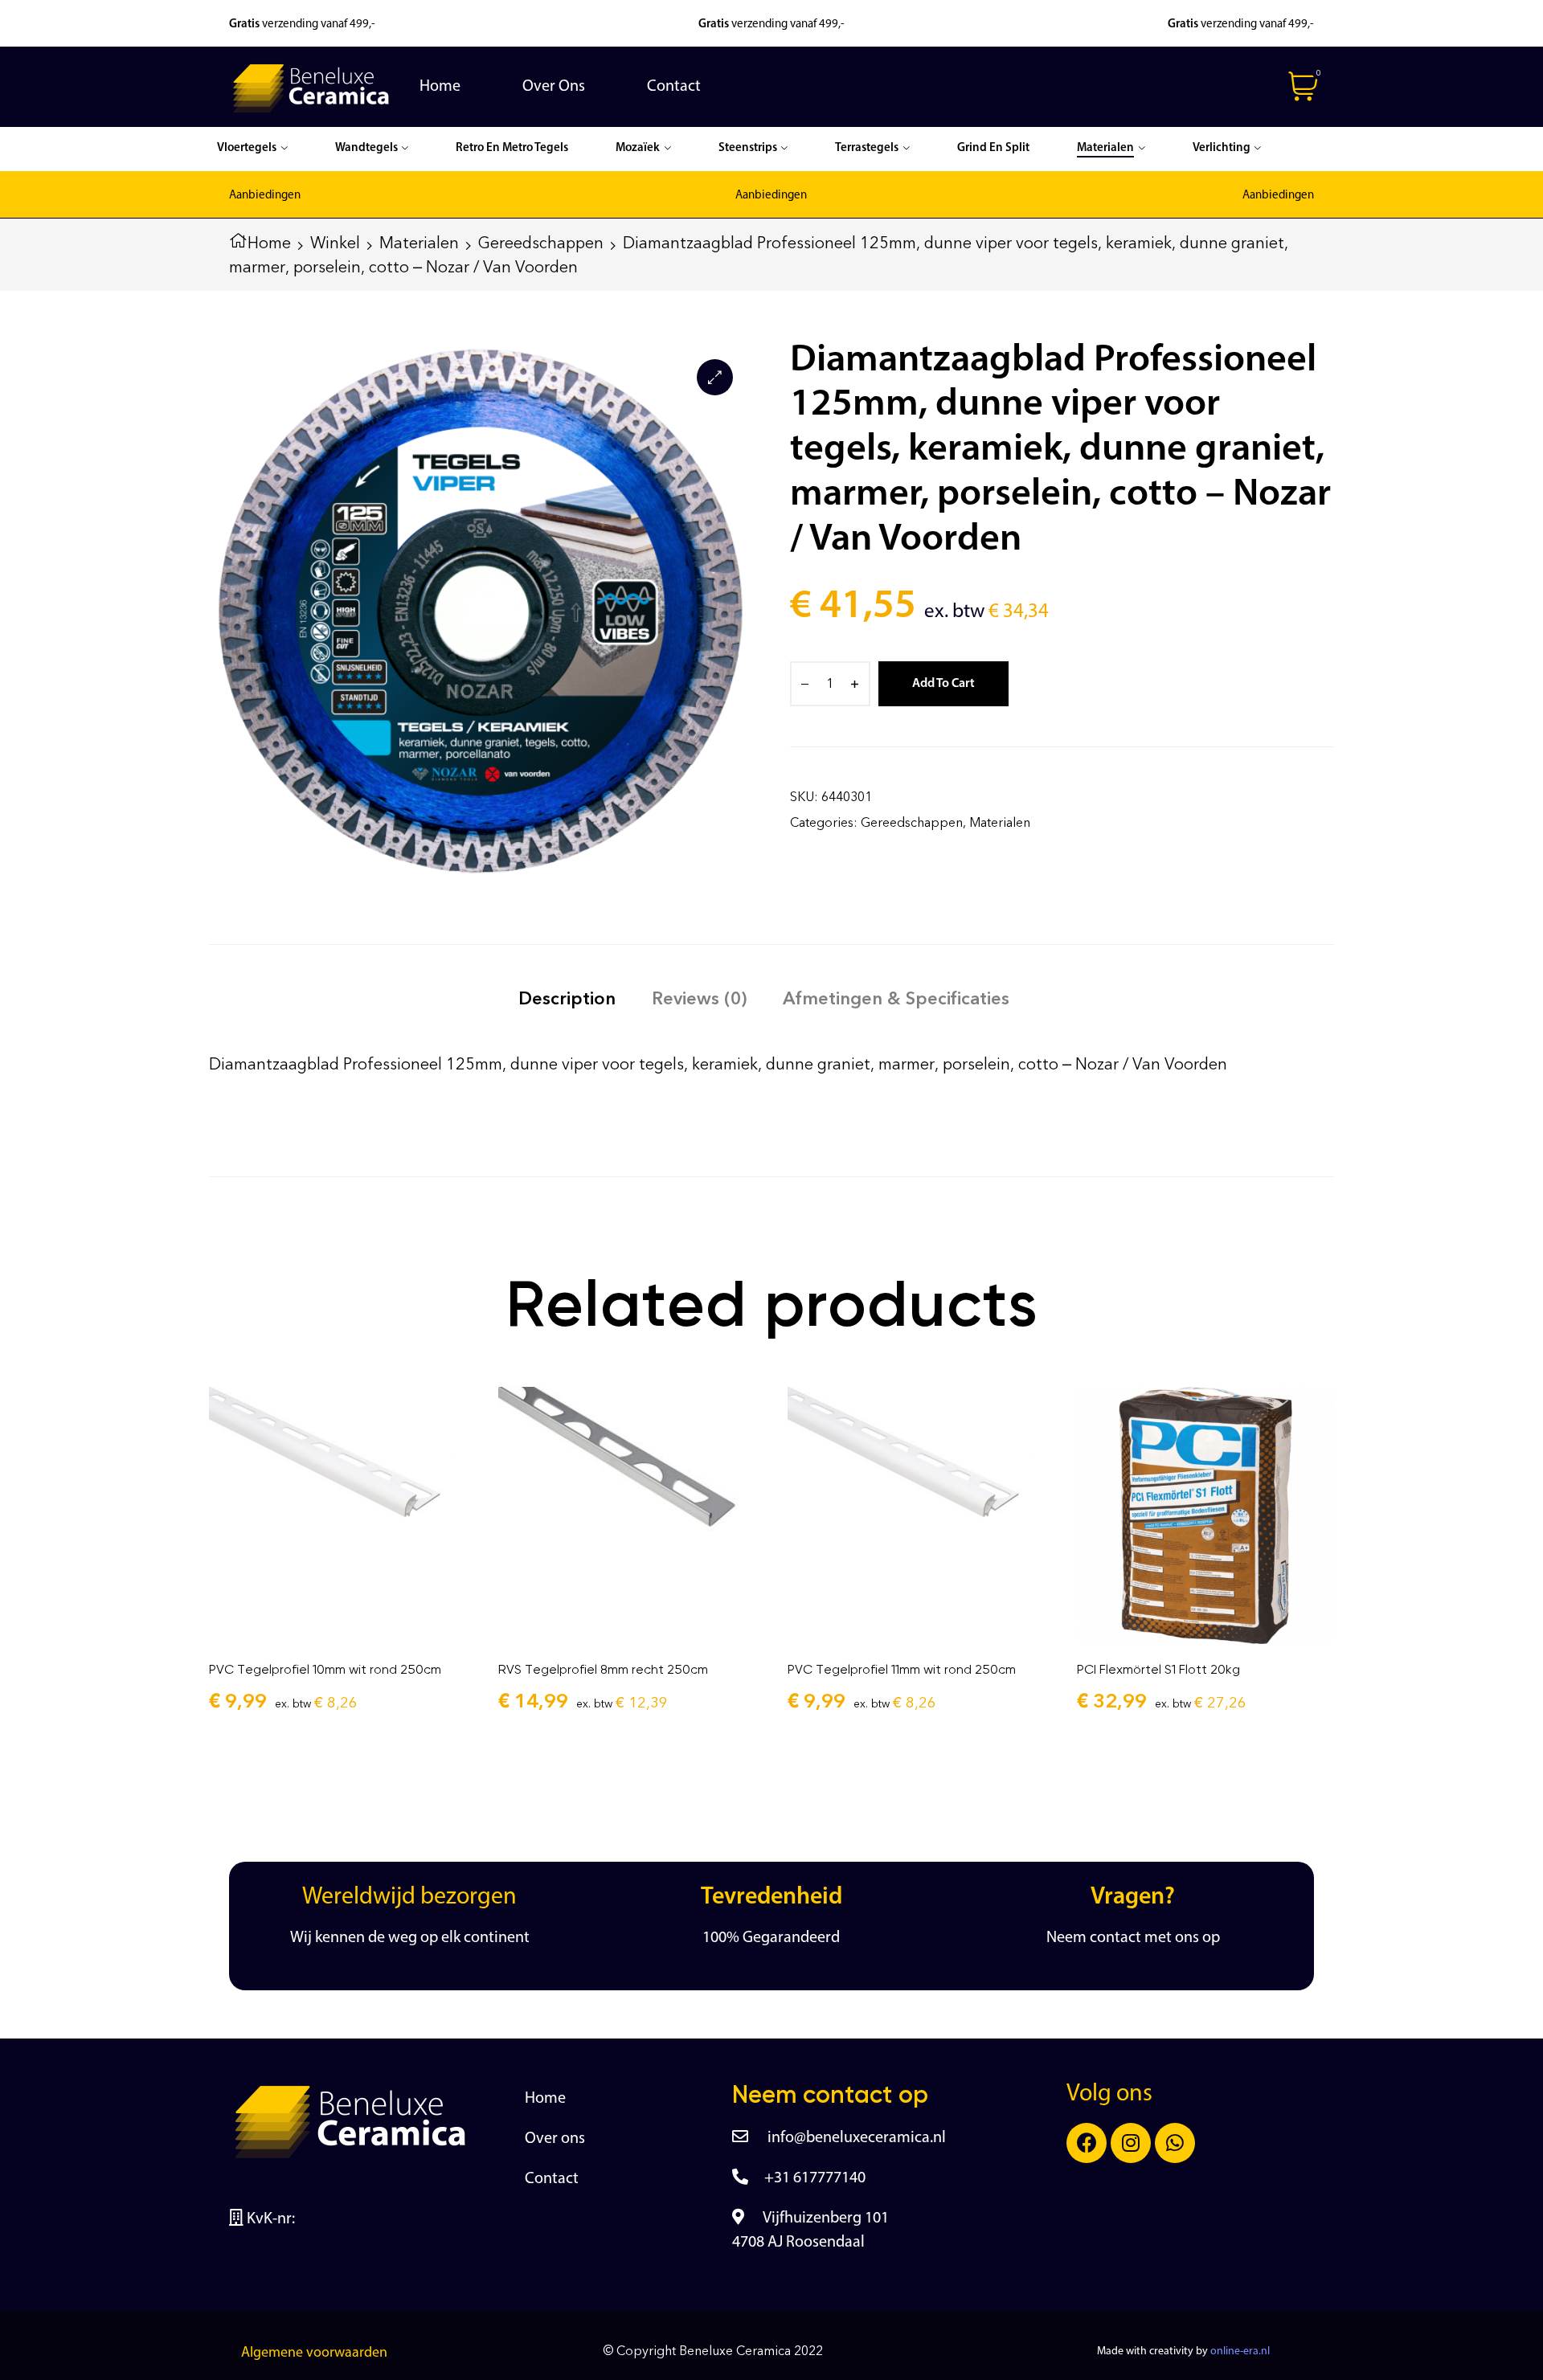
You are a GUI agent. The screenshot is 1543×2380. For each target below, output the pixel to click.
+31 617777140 (815, 2178)
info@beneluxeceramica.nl (855, 2138)
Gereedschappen (541, 243)
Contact (552, 2179)
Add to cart (943, 684)
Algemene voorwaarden (314, 2353)
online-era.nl (1240, 2351)
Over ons (555, 2139)
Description (567, 998)
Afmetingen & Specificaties (896, 998)
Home (269, 243)
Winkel (335, 243)
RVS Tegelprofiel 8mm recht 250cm (603, 1669)
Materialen (419, 243)
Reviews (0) (699, 998)
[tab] (567, 998)
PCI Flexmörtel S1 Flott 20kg (1158, 1669)
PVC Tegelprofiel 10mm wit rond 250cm (325, 1669)
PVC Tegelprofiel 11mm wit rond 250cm (902, 1669)
